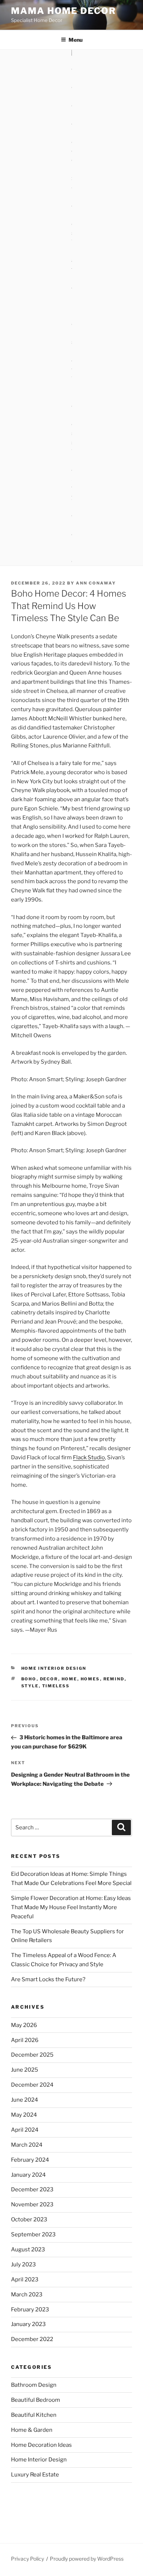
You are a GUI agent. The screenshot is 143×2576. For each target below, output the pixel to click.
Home (69, 1679)
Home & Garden (32, 2430)
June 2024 (25, 2100)
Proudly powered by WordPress (87, 2559)
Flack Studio (89, 1457)
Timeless (56, 1686)
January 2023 (28, 2324)
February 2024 (30, 2160)
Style (30, 1686)
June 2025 (25, 2070)
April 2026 (25, 2040)
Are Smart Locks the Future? (48, 1979)
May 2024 (24, 2115)
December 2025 (32, 2055)
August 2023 (28, 2250)
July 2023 (23, 2265)
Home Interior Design (54, 1668)
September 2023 (33, 2235)
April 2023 (25, 2280)
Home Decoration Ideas (41, 2445)
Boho (29, 1679)
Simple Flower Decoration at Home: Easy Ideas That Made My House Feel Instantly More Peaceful (71, 1907)
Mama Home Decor (64, 11)
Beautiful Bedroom (36, 2400)
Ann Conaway (96, 583)
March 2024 (27, 2145)
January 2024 (28, 2175)
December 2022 (32, 2339)
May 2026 (24, 2025)
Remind (114, 1679)
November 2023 (32, 2204)
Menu (76, 40)
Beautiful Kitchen (34, 2415)
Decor (49, 1679)
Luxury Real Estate (35, 2475)
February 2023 (30, 2310)
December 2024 (32, 2085)
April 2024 (25, 2130)
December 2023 (32, 2189)
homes (90, 1679)
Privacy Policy (27, 2559)
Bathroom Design (34, 2385)
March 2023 (27, 2295)
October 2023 (29, 2220)
